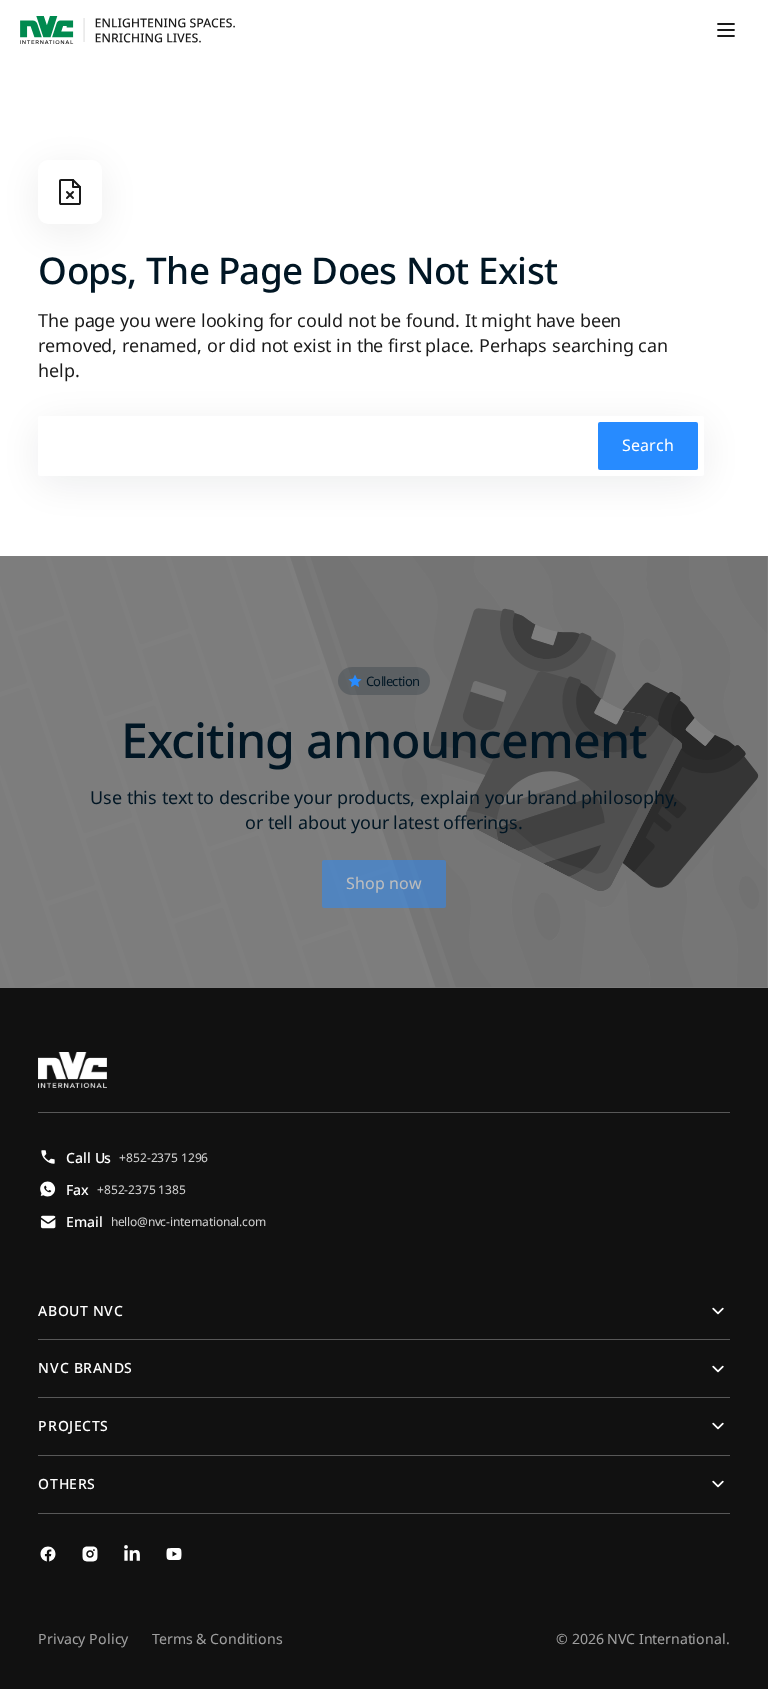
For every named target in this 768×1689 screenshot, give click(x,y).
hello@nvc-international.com (188, 1221)
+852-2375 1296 (163, 1157)
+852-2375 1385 (141, 1189)
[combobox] (371, 446)
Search (648, 445)
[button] (726, 30)
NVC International (666, 1638)
